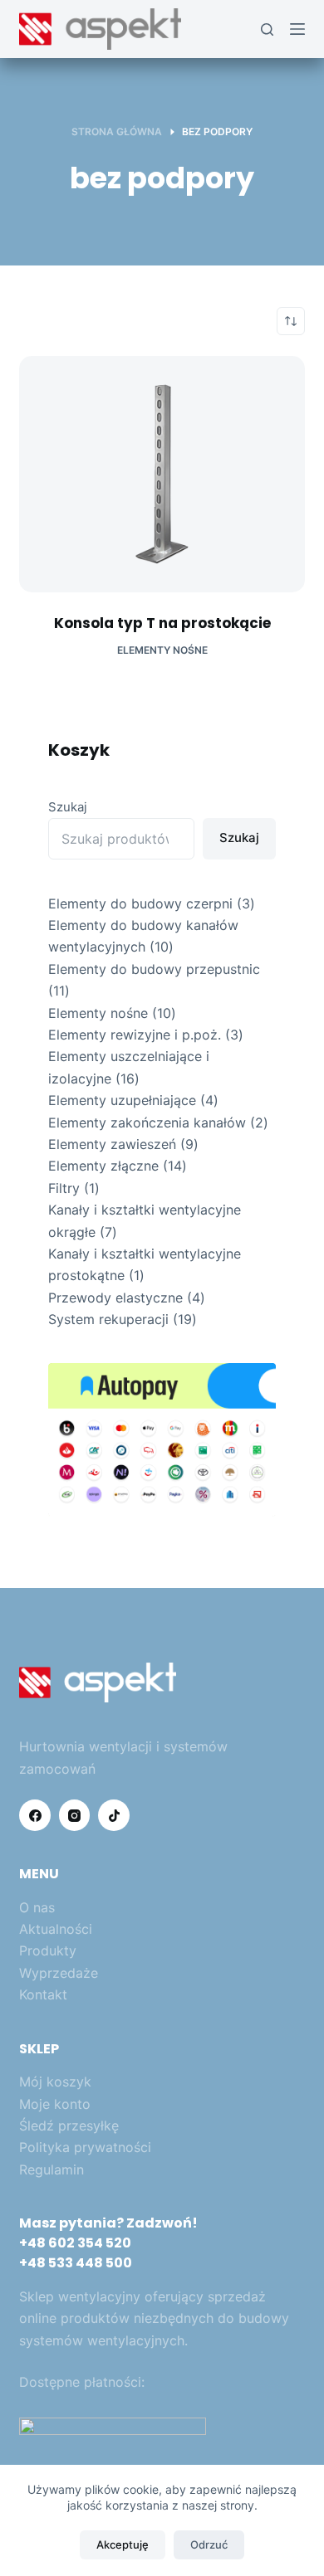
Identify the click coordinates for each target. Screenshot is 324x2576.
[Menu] (297, 29)
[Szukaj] (267, 29)
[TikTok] (114, 1815)
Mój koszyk (55, 2082)
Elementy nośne (162, 650)
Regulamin (52, 2169)
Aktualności (56, 1929)
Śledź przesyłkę (69, 2126)
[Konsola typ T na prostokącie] (162, 474)
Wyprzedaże (59, 1973)
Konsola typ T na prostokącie (162, 623)
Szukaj (68, 807)
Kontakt (43, 1994)
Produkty (48, 1950)
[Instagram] (75, 1815)
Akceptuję (123, 2544)
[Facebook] (35, 1815)
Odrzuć (209, 2544)
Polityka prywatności (85, 2147)
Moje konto (55, 2104)
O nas (37, 1907)
